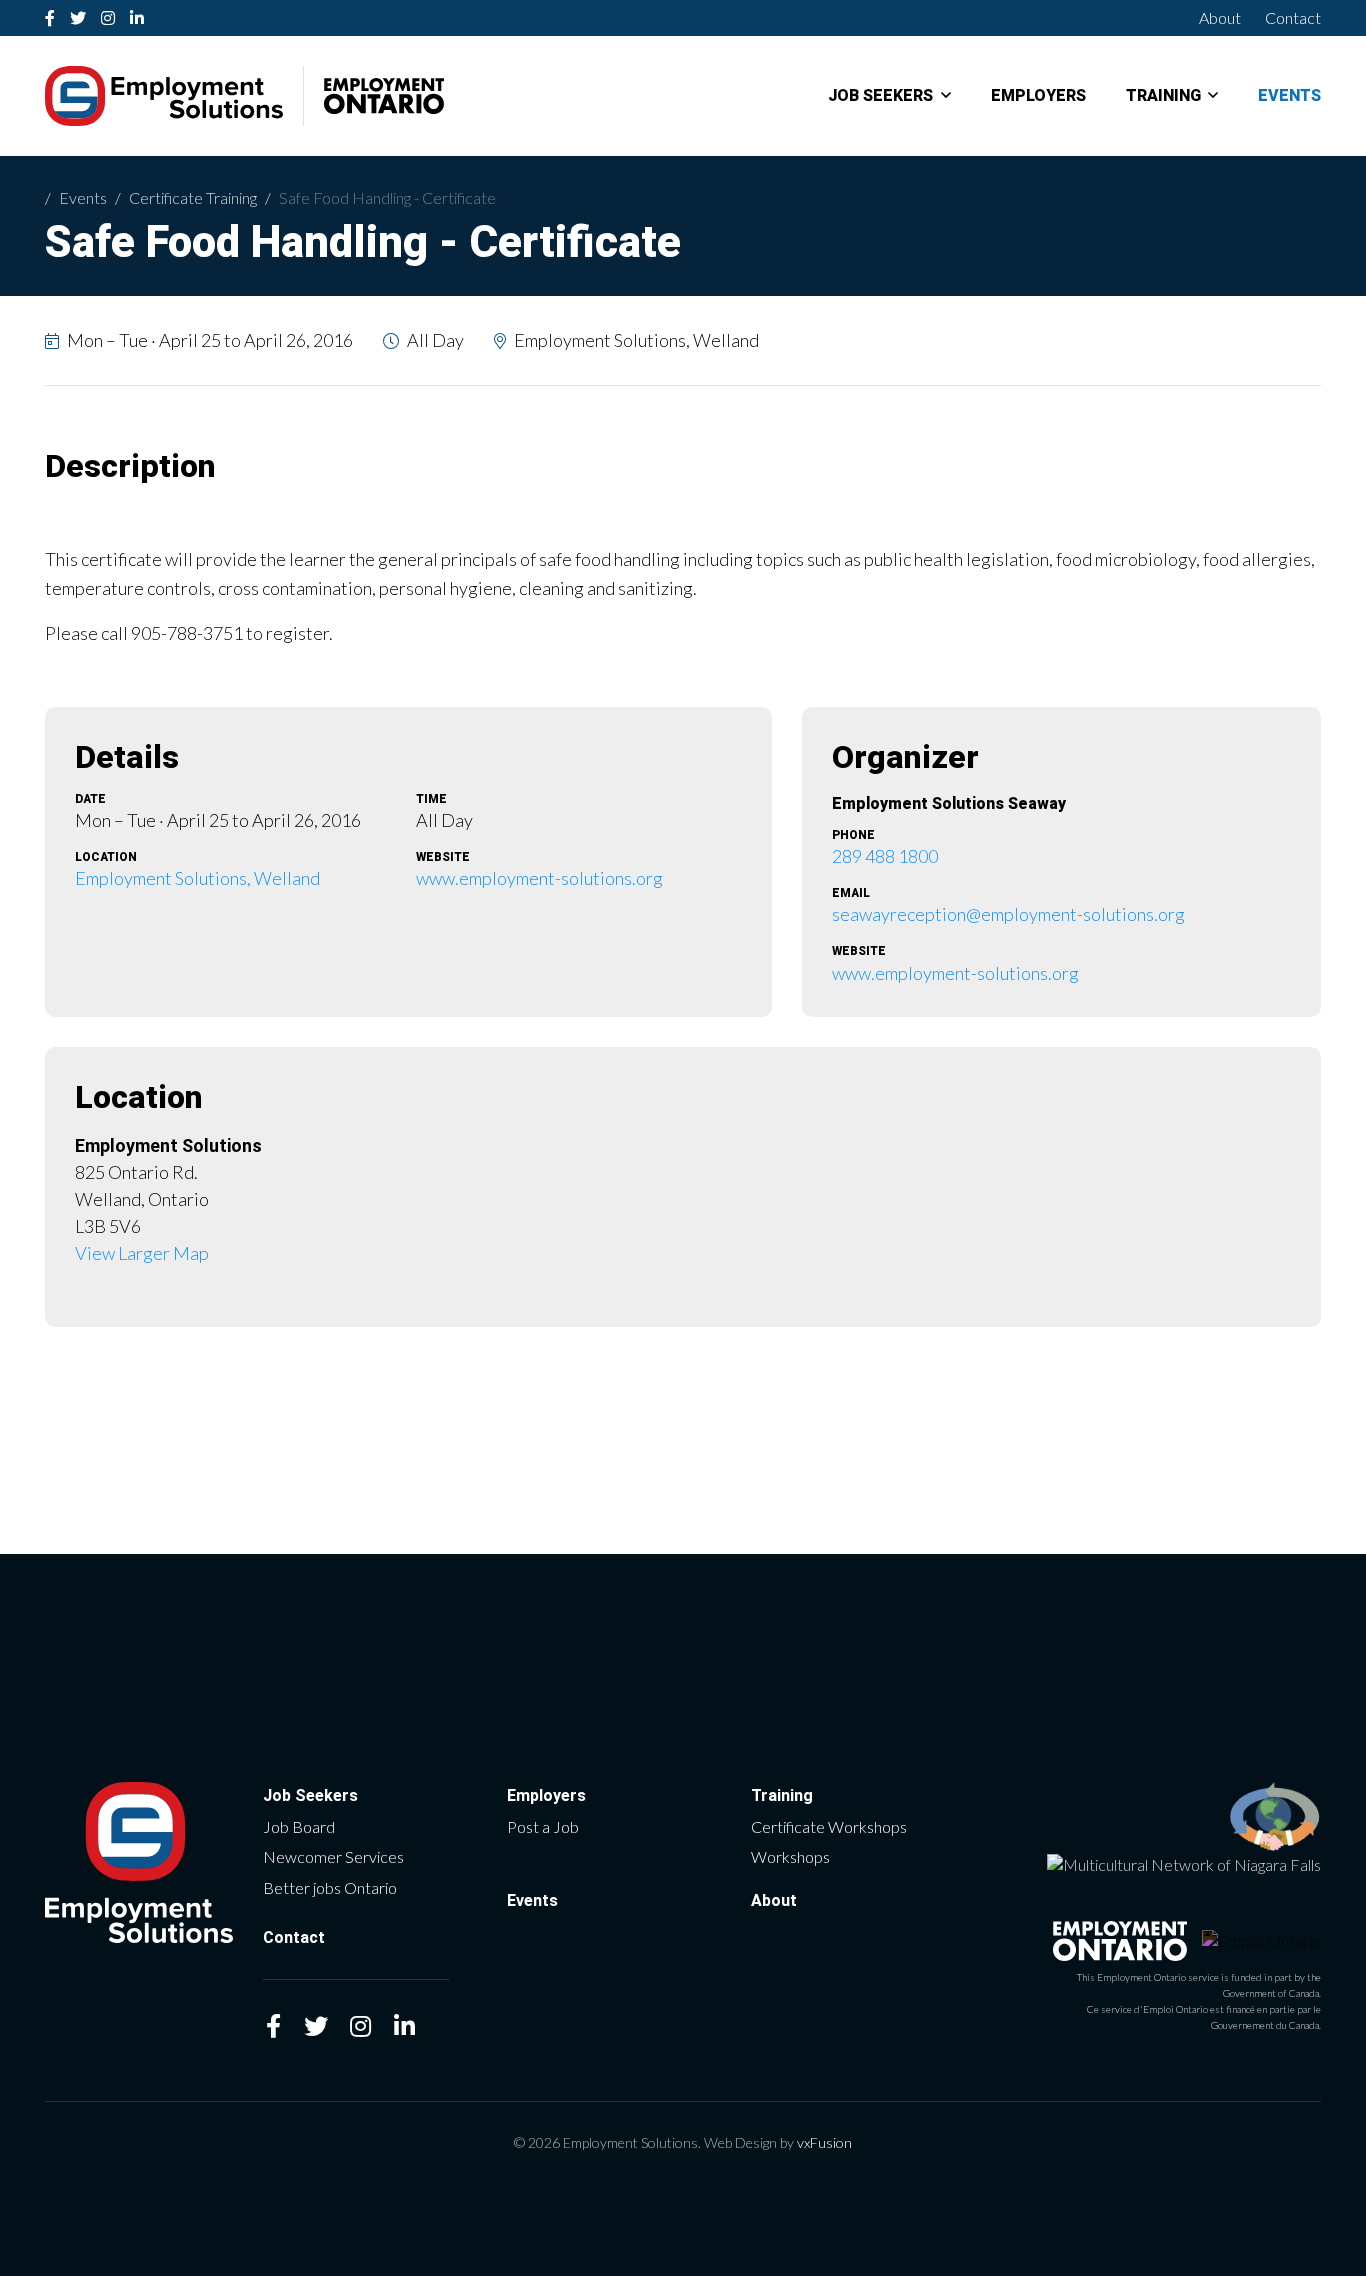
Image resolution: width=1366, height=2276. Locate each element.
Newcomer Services (333, 1856)
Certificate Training (193, 197)
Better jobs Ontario (330, 1887)
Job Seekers (880, 96)
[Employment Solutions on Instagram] (108, 18)
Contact (1293, 17)
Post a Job (543, 1826)
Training (1163, 96)
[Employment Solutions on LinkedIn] (137, 18)
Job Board (299, 1826)
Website (443, 857)
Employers (1038, 96)
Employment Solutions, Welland (197, 878)
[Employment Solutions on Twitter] (78, 18)
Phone (853, 835)
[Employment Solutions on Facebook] (50, 18)
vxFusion (824, 2142)
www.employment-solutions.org (539, 878)
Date (90, 799)
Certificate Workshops (829, 1826)
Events (1289, 96)
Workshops (790, 1856)
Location (106, 857)
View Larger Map (142, 1253)
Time (431, 799)
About (1220, 17)
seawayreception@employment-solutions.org (1008, 914)
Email (851, 893)
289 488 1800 (885, 856)
